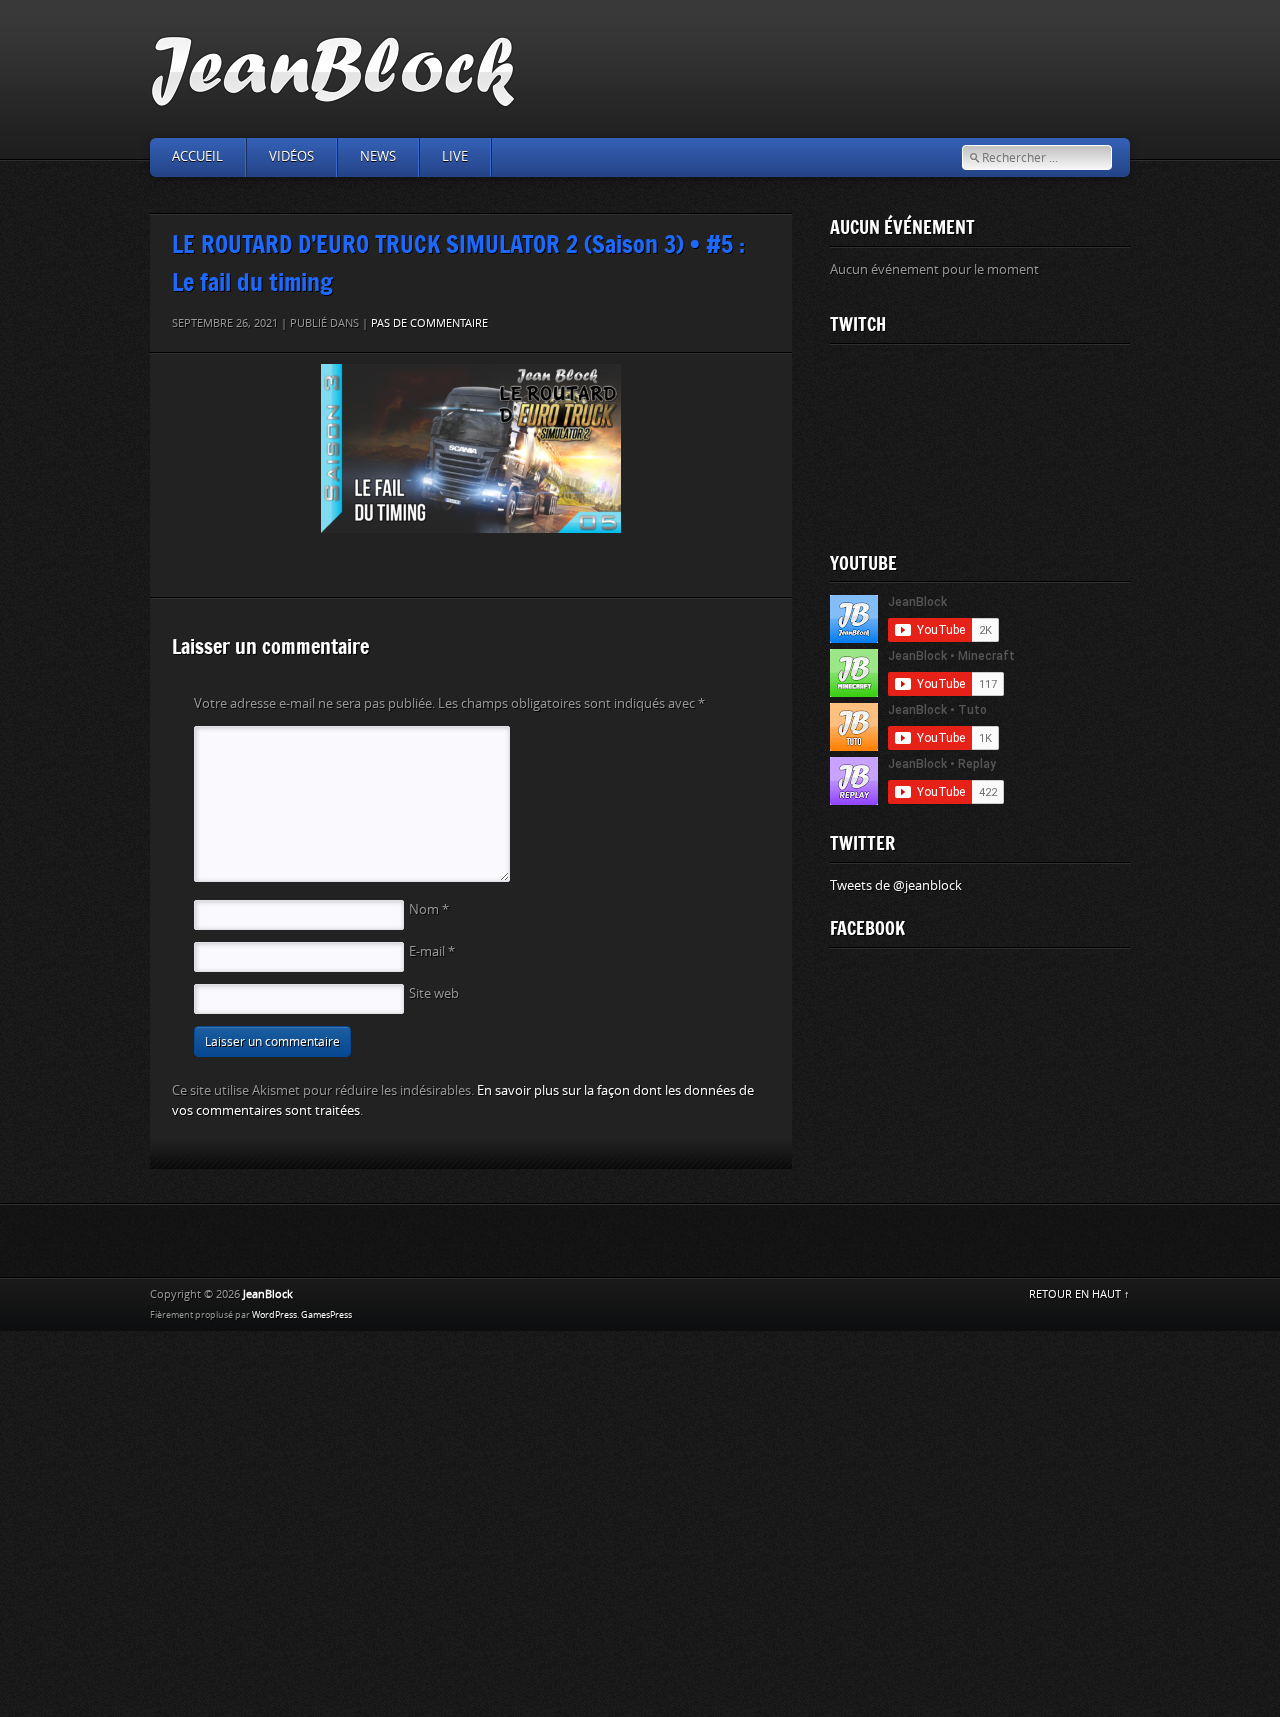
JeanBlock (268, 1294)
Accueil (197, 156)
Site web (434, 993)
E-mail (432, 951)
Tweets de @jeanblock (896, 885)
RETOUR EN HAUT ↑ (1079, 1294)
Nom (429, 909)
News (378, 156)
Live (455, 156)
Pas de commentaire (429, 323)
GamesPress (326, 1315)
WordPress (274, 1315)
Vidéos (291, 156)
